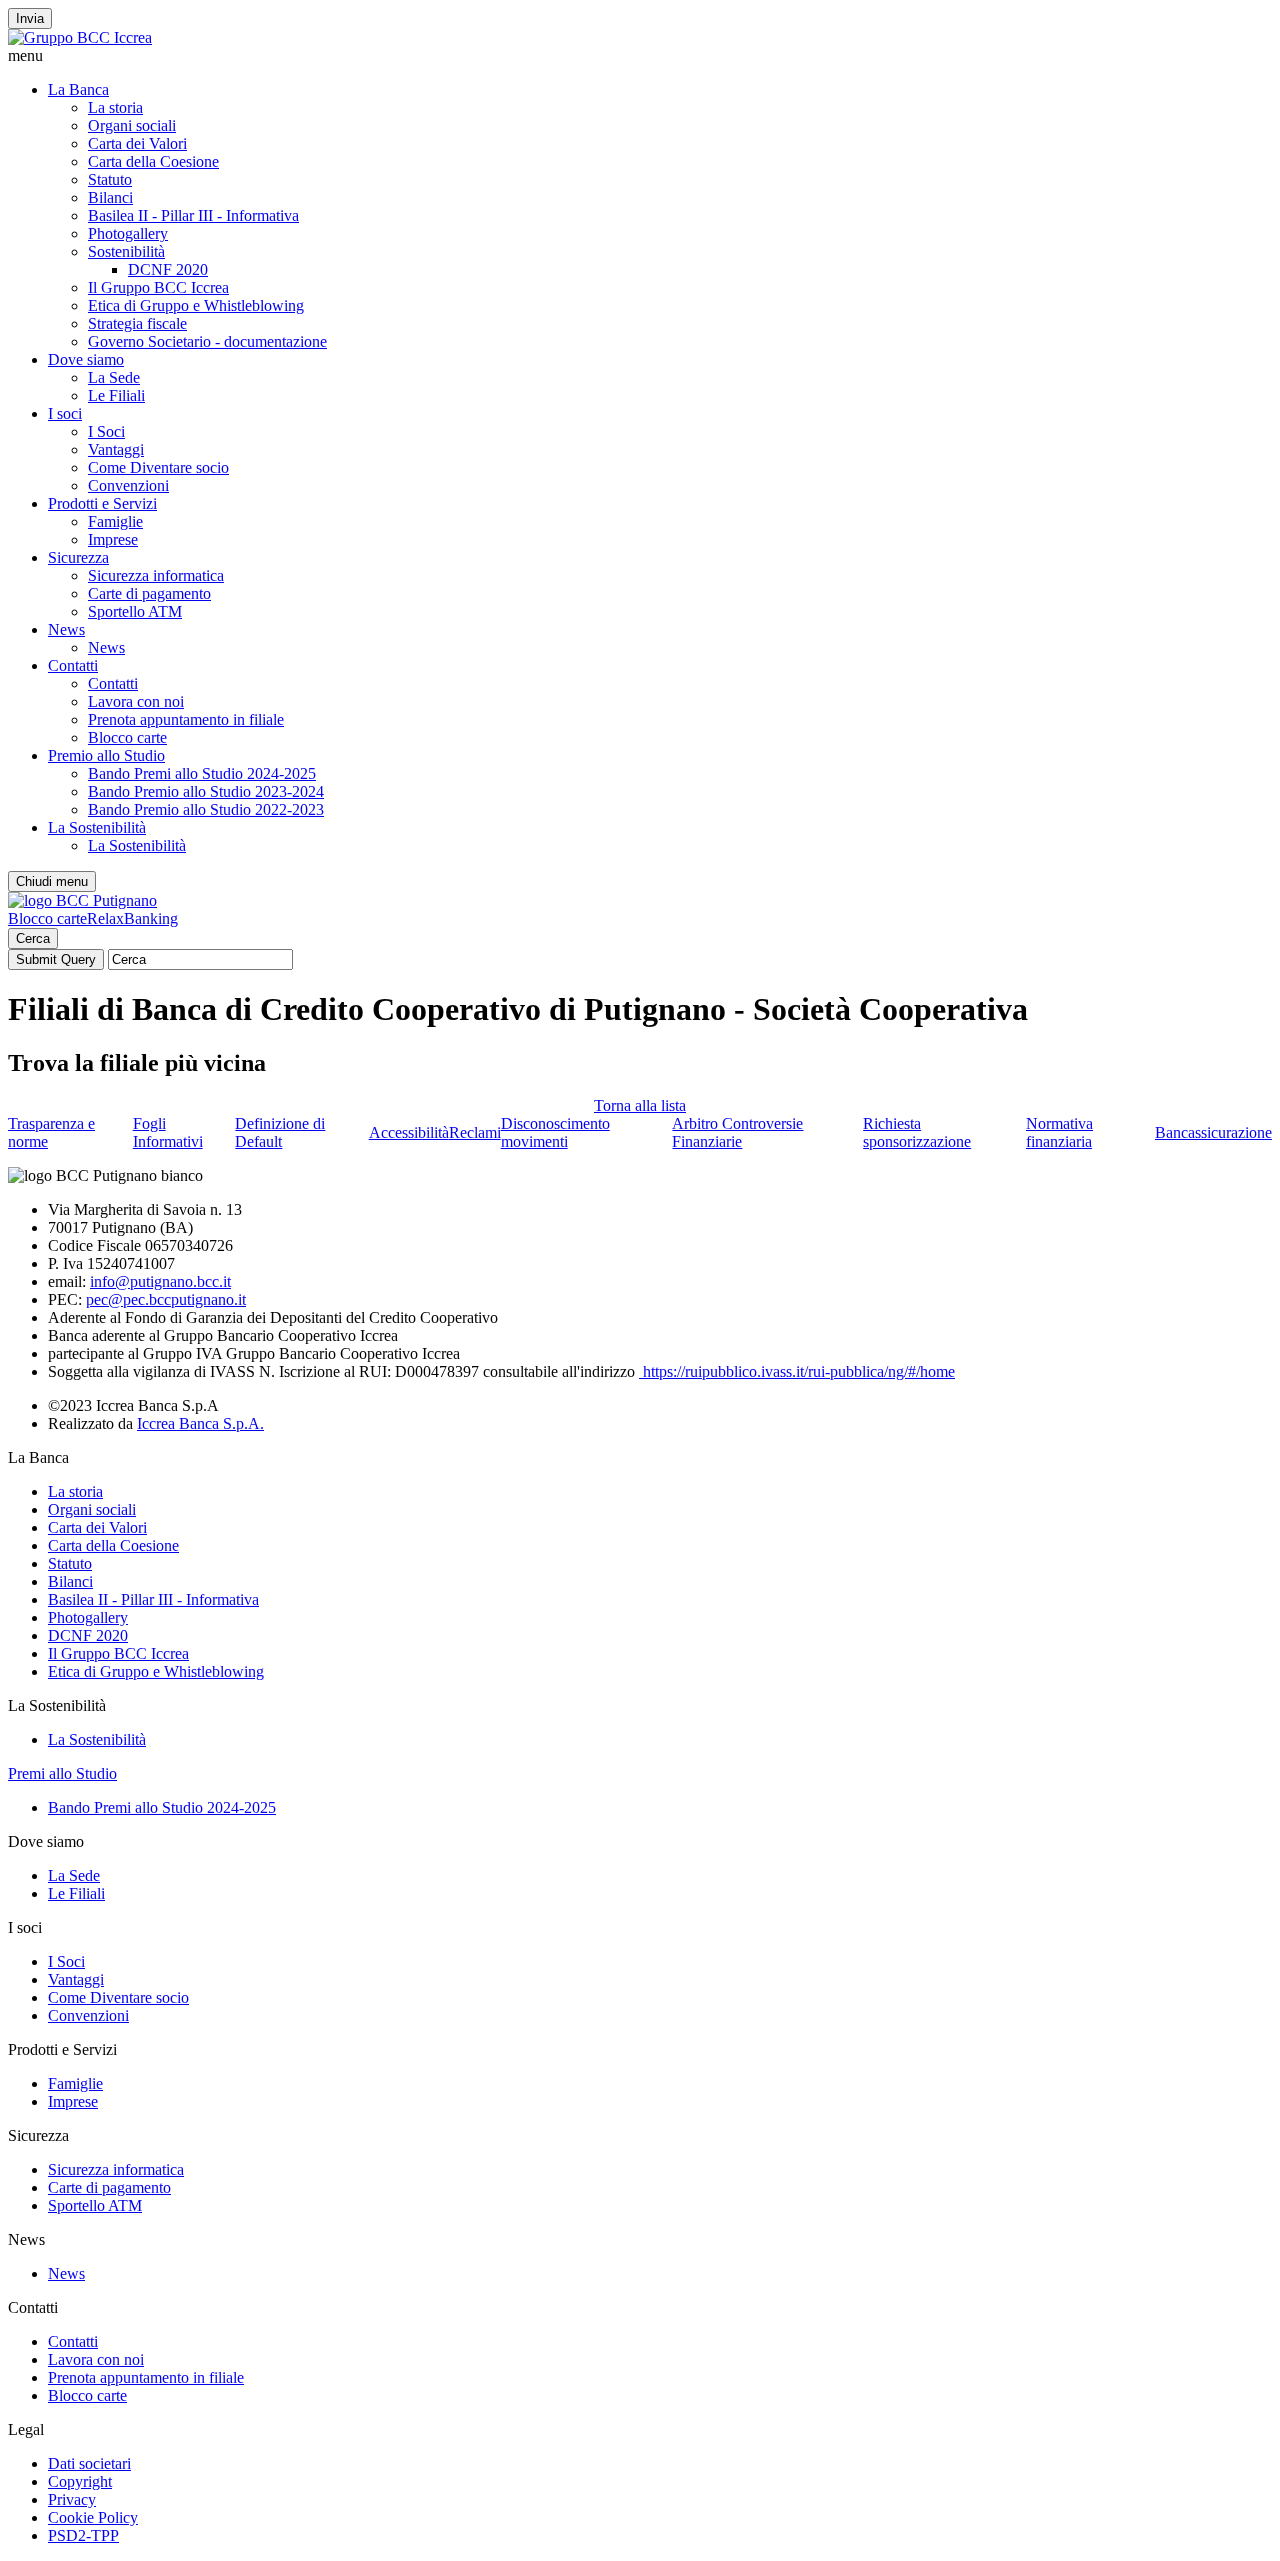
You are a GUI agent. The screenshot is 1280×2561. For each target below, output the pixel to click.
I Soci (106, 431)
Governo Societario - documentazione (207, 341)
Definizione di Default (280, 1132)
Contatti (73, 665)
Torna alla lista (640, 1105)
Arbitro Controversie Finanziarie (737, 1132)
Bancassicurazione (1213, 1132)
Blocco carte (127, 737)
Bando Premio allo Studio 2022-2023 (206, 809)
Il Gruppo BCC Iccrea (158, 287)
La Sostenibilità (97, 827)
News (66, 629)
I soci (65, 413)
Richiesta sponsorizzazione (917, 1132)
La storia (115, 107)
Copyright (80, 2481)
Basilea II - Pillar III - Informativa (193, 215)
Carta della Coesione (153, 161)
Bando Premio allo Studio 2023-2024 (206, 791)
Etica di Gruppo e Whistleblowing (196, 305)
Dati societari (89, 2463)
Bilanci (110, 197)
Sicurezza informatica (156, 575)
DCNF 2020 (168, 269)
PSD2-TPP (83, 2535)
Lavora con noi (136, 701)
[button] (640, 56)
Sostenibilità (126, 251)
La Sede (114, 377)
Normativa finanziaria (1059, 1132)
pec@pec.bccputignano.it (166, 1299)
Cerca (33, 938)
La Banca (78, 89)
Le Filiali (116, 395)
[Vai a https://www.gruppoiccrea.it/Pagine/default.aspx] (80, 37)
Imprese (113, 539)
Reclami (475, 1132)
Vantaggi (116, 449)
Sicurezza (78, 557)
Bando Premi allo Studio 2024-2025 (202, 773)
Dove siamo (86, 359)
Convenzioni (128, 485)
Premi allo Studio (62, 1773)
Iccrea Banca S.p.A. (200, 1423)
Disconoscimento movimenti (555, 1132)
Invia (30, 18)
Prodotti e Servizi (102, 503)
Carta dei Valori (137, 143)
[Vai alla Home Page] (82, 900)
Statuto (110, 179)
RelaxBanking (132, 918)
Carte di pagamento (149, 593)
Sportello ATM (135, 611)
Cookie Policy (93, 2517)
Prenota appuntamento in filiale (186, 719)
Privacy (72, 2499)
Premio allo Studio (106, 755)
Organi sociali (132, 125)
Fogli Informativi (168, 1132)
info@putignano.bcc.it (160, 1281)
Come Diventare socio (158, 467)
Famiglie (115, 521)
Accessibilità (409, 1132)
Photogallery (128, 233)
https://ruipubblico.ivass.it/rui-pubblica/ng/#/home (797, 1371)
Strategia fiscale (137, 323)
